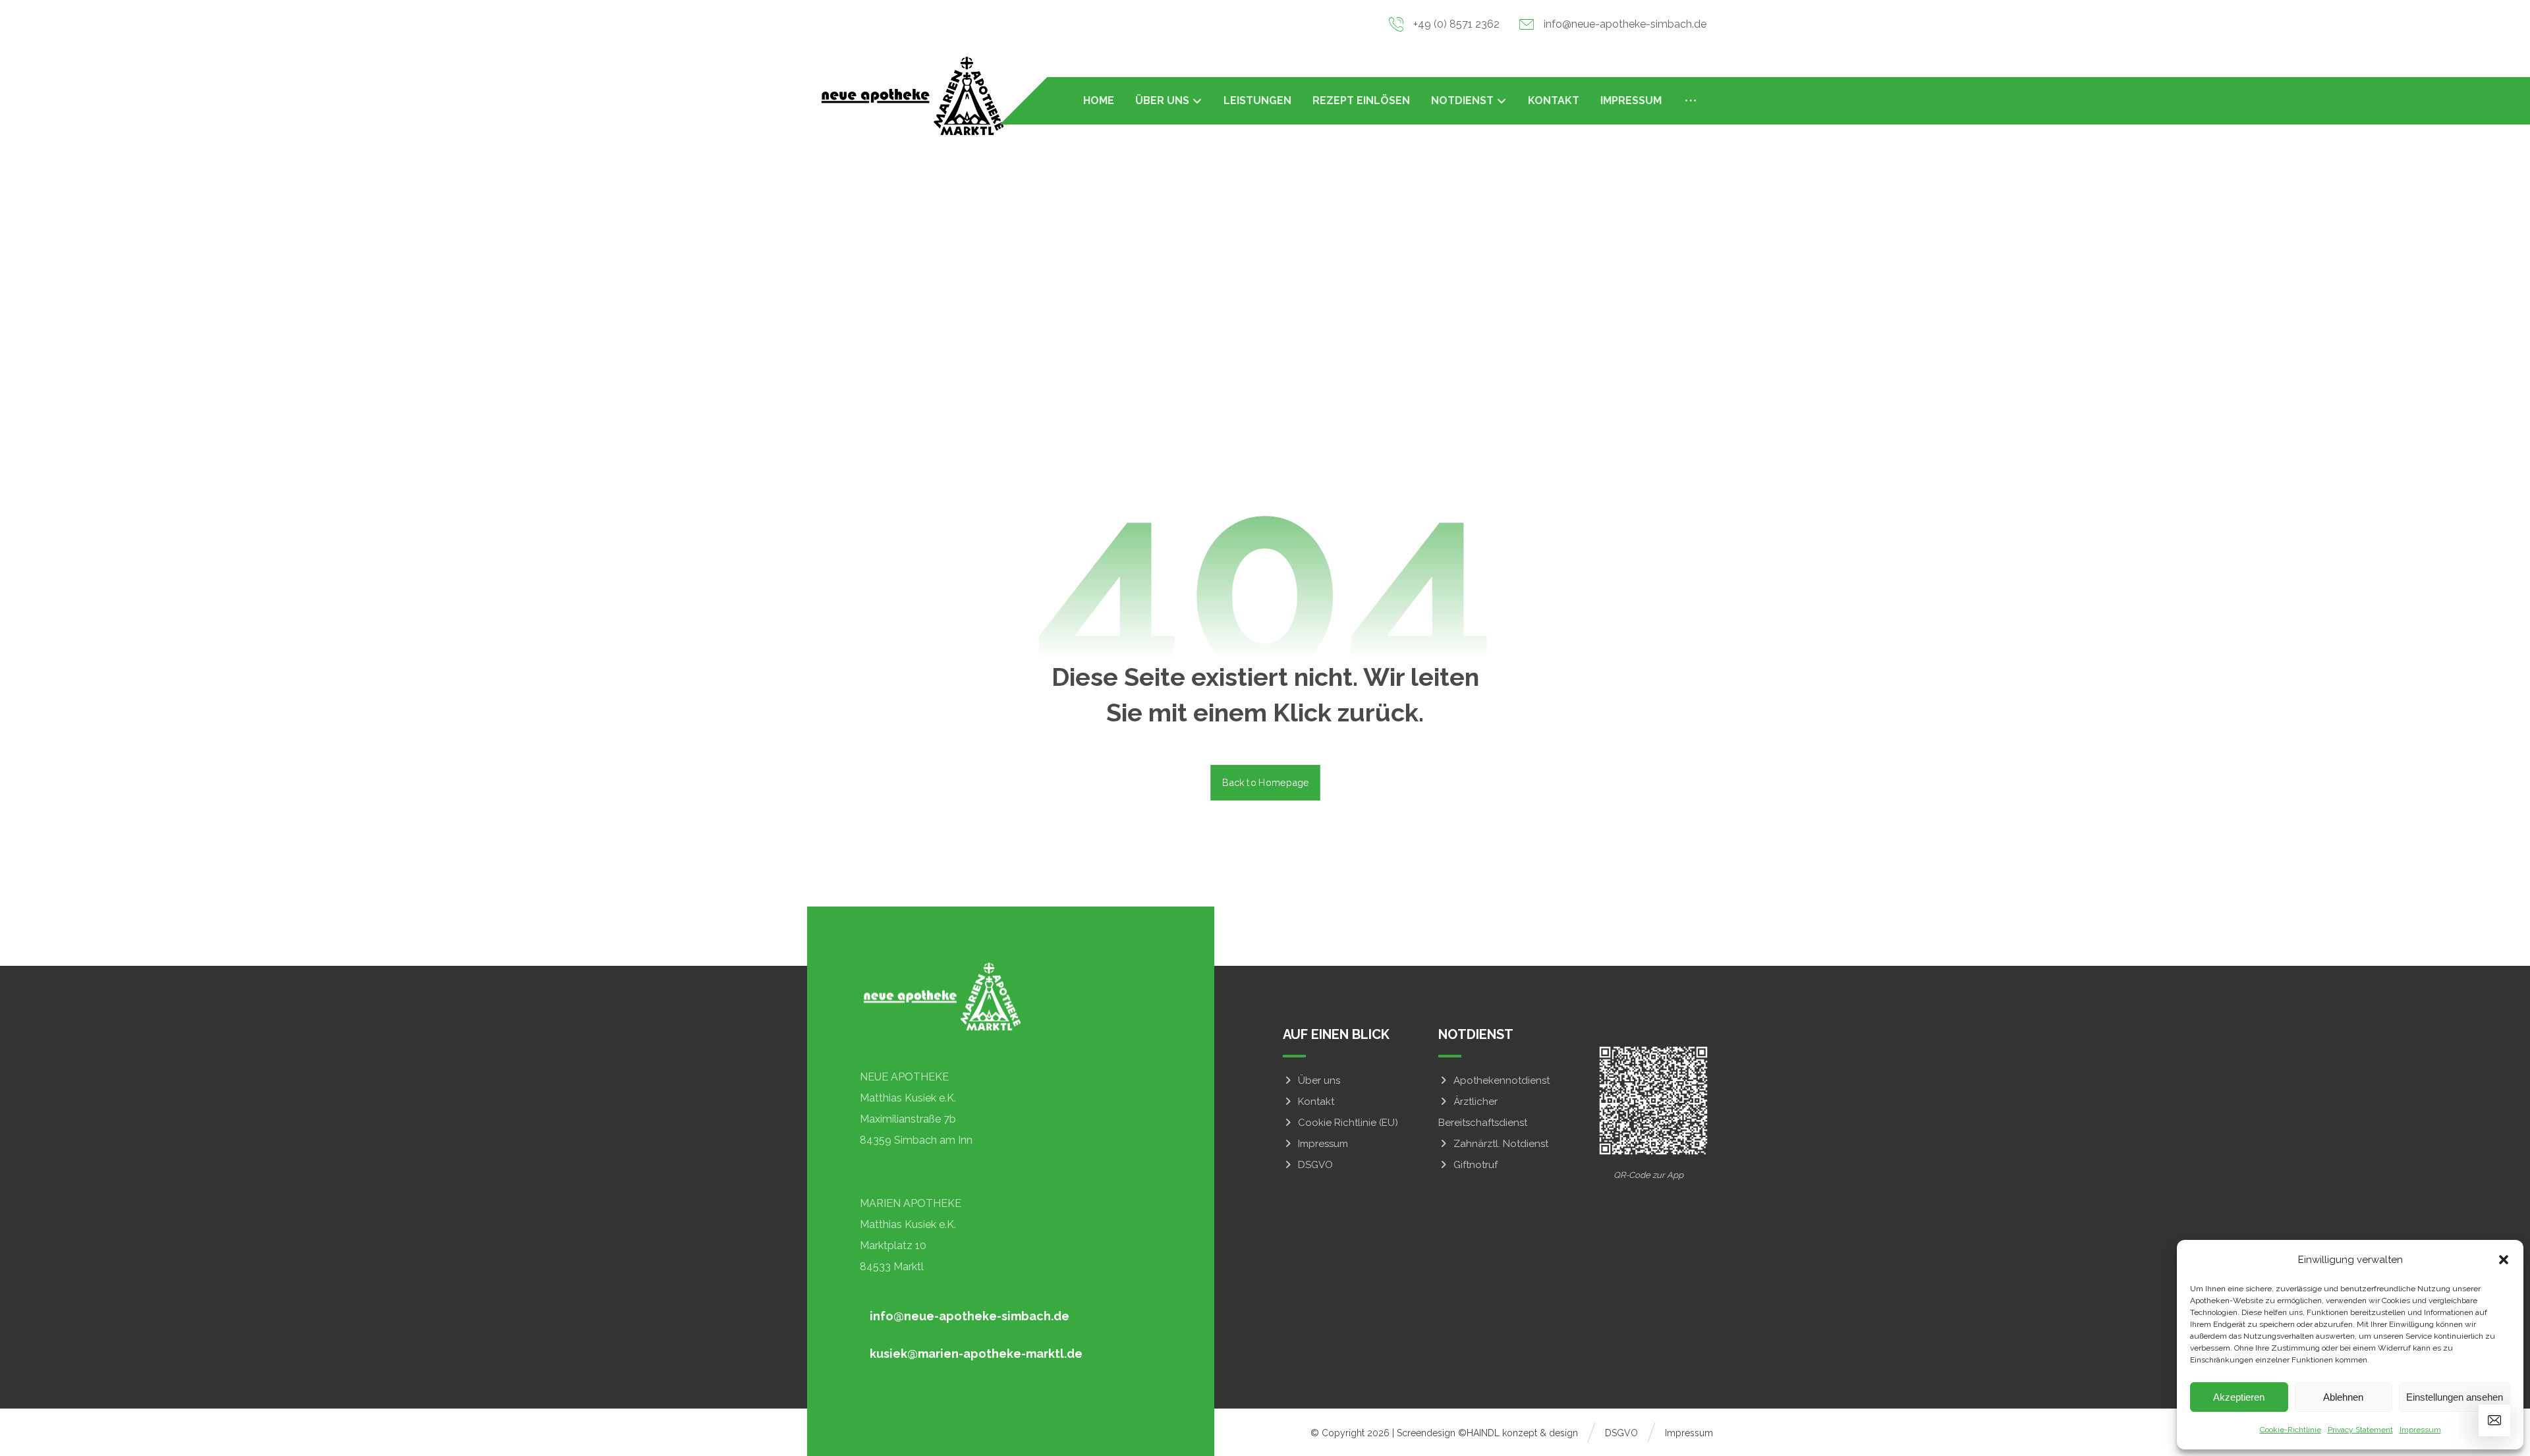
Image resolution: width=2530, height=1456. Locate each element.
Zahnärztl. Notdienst (1501, 1144)
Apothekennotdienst (1502, 1080)
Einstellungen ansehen (2455, 1397)
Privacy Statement (2360, 1430)
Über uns (1319, 1080)
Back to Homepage (1265, 782)
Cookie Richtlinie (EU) (1348, 1123)
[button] (2504, 1260)
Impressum (2420, 1430)
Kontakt (1316, 1102)
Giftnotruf (1476, 1165)
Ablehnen (2343, 1397)
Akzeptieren (2239, 1397)
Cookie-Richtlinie (2291, 1430)
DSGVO (1315, 1165)
